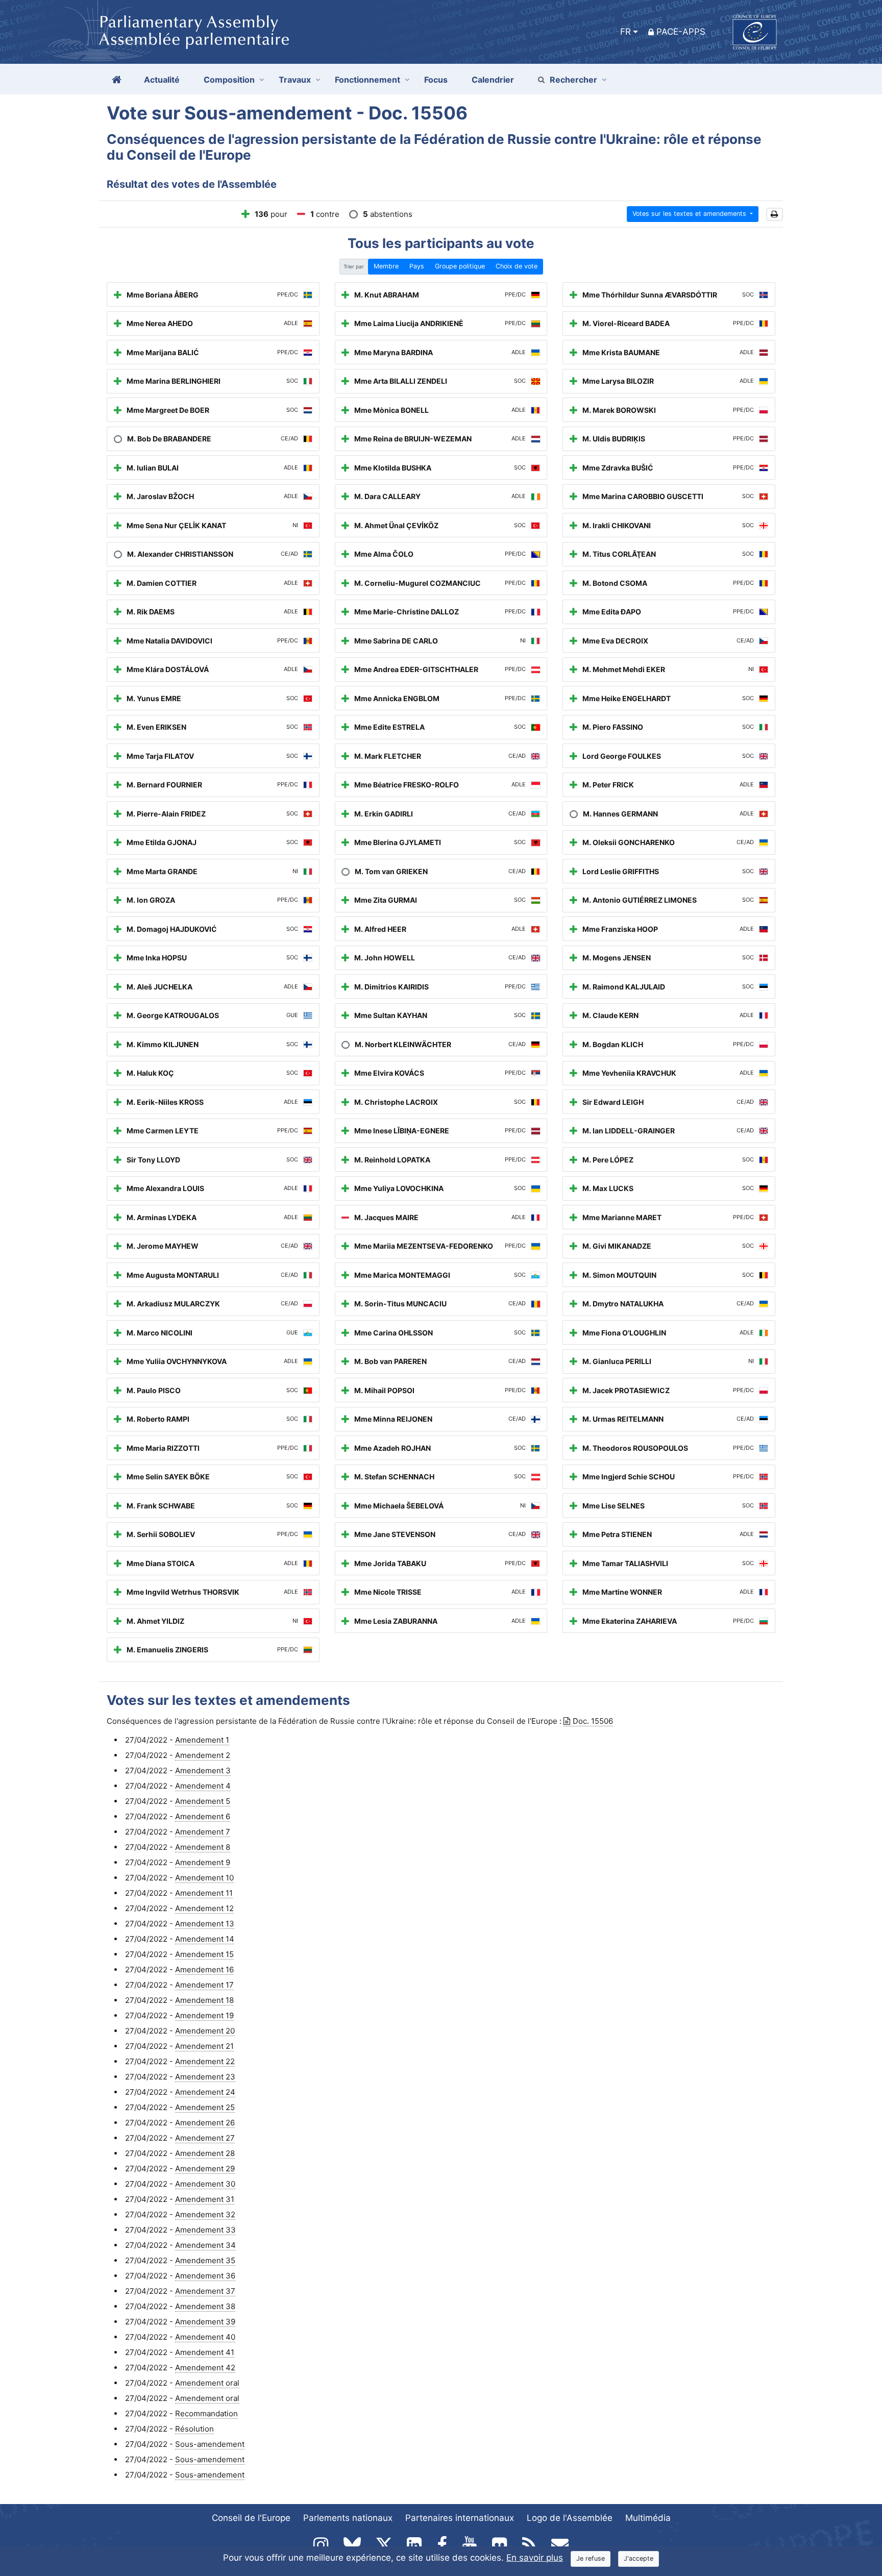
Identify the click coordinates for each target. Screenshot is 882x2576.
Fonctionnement (367, 80)
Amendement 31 (205, 2199)
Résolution (194, 2429)
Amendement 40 (205, 2337)
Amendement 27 (205, 2138)
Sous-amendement (210, 2444)
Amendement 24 (205, 2092)
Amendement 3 (203, 1770)
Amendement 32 (205, 2214)
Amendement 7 (203, 1832)
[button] (775, 215)
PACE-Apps (681, 32)
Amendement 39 (205, 2322)
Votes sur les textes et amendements (690, 214)
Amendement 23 (205, 2077)
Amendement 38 (205, 2306)
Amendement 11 (204, 1893)
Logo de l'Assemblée (570, 2518)
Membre (386, 266)
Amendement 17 (204, 1985)
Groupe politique (460, 266)
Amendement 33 (205, 2230)
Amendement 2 (203, 1755)
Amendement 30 (205, 2184)
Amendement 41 (205, 2352)
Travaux (295, 80)
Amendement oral (207, 2383)
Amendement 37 (205, 2291)
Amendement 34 (205, 2245)
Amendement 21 (204, 2046)
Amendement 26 (205, 2123)
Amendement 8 (203, 1847)
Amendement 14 (205, 1939)
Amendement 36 (205, 2276)
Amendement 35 (205, 2260)
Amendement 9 (203, 1862)
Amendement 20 (205, 2031)
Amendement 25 (205, 2107)
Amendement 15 (204, 1954)
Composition (229, 80)
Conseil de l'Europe (251, 2518)
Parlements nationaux (348, 2518)
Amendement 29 (205, 2169)
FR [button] (626, 32)
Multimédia (648, 2518)
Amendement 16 (204, 1970)
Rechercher (573, 80)
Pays (417, 266)
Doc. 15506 (593, 1721)
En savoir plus (535, 2558)
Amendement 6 (203, 1816)
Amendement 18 (204, 2000)
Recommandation (206, 2413)
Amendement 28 (205, 2153)
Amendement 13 (205, 1924)
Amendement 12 (204, 1908)
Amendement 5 (203, 1801)
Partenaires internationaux (460, 2518)
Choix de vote (517, 266)
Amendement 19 (204, 2015)
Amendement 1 (202, 1740)
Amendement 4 (203, 1786)
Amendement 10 (204, 1878)
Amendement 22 (205, 2061)
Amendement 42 (205, 2368)
